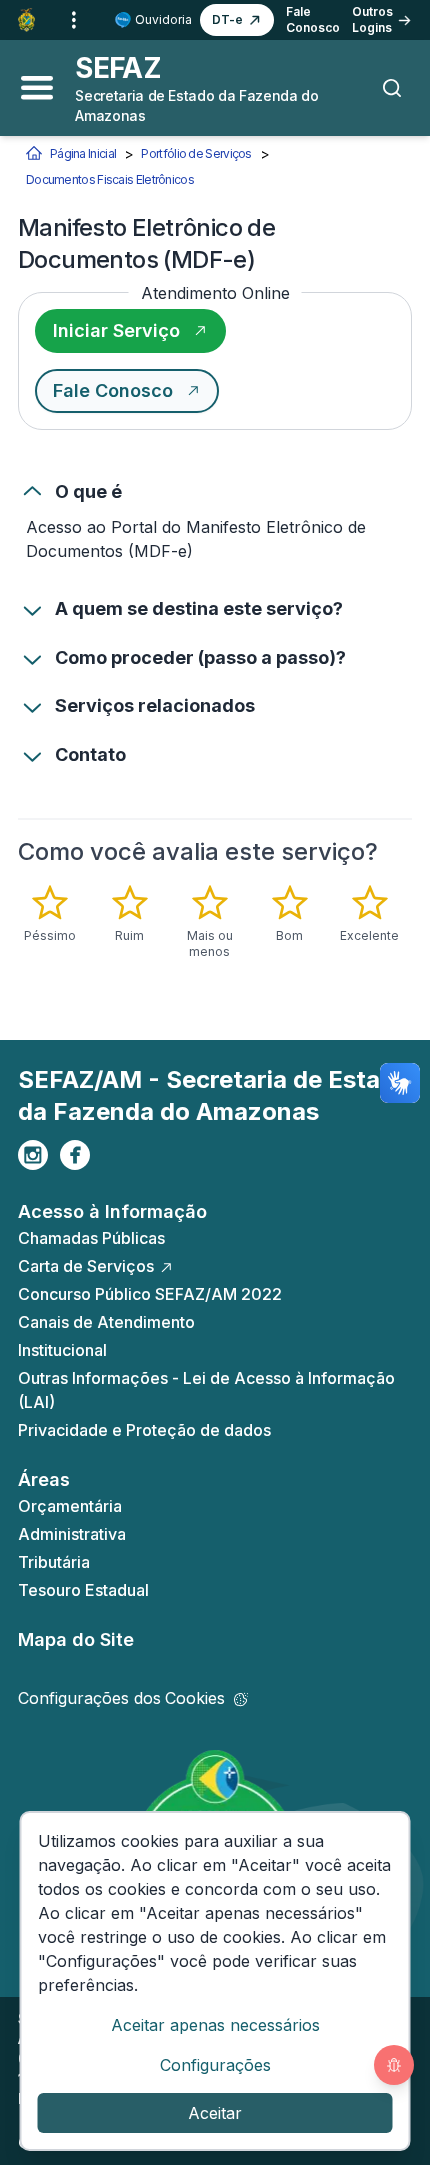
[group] (215, 922)
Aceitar (215, 2113)
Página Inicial (83, 153)
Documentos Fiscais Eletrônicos (110, 179)
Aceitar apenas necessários (215, 2025)
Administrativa (72, 1534)
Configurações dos (121, 1698)
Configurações (215, 2065)
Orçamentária (70, 1506)
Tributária (54, 1562)
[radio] (50, 914)
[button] (237, 20)
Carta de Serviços (86, 1266)
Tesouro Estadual (83, 1590)
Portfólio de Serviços (196, 153)
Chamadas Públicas (91, 1238)
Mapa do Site (76, 1639)
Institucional (62, 1350)
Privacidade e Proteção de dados (144, 1430)
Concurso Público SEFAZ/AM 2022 (150, 1294)
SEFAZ (118, 68)
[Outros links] (74, 20)
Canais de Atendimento (106, 1322)
